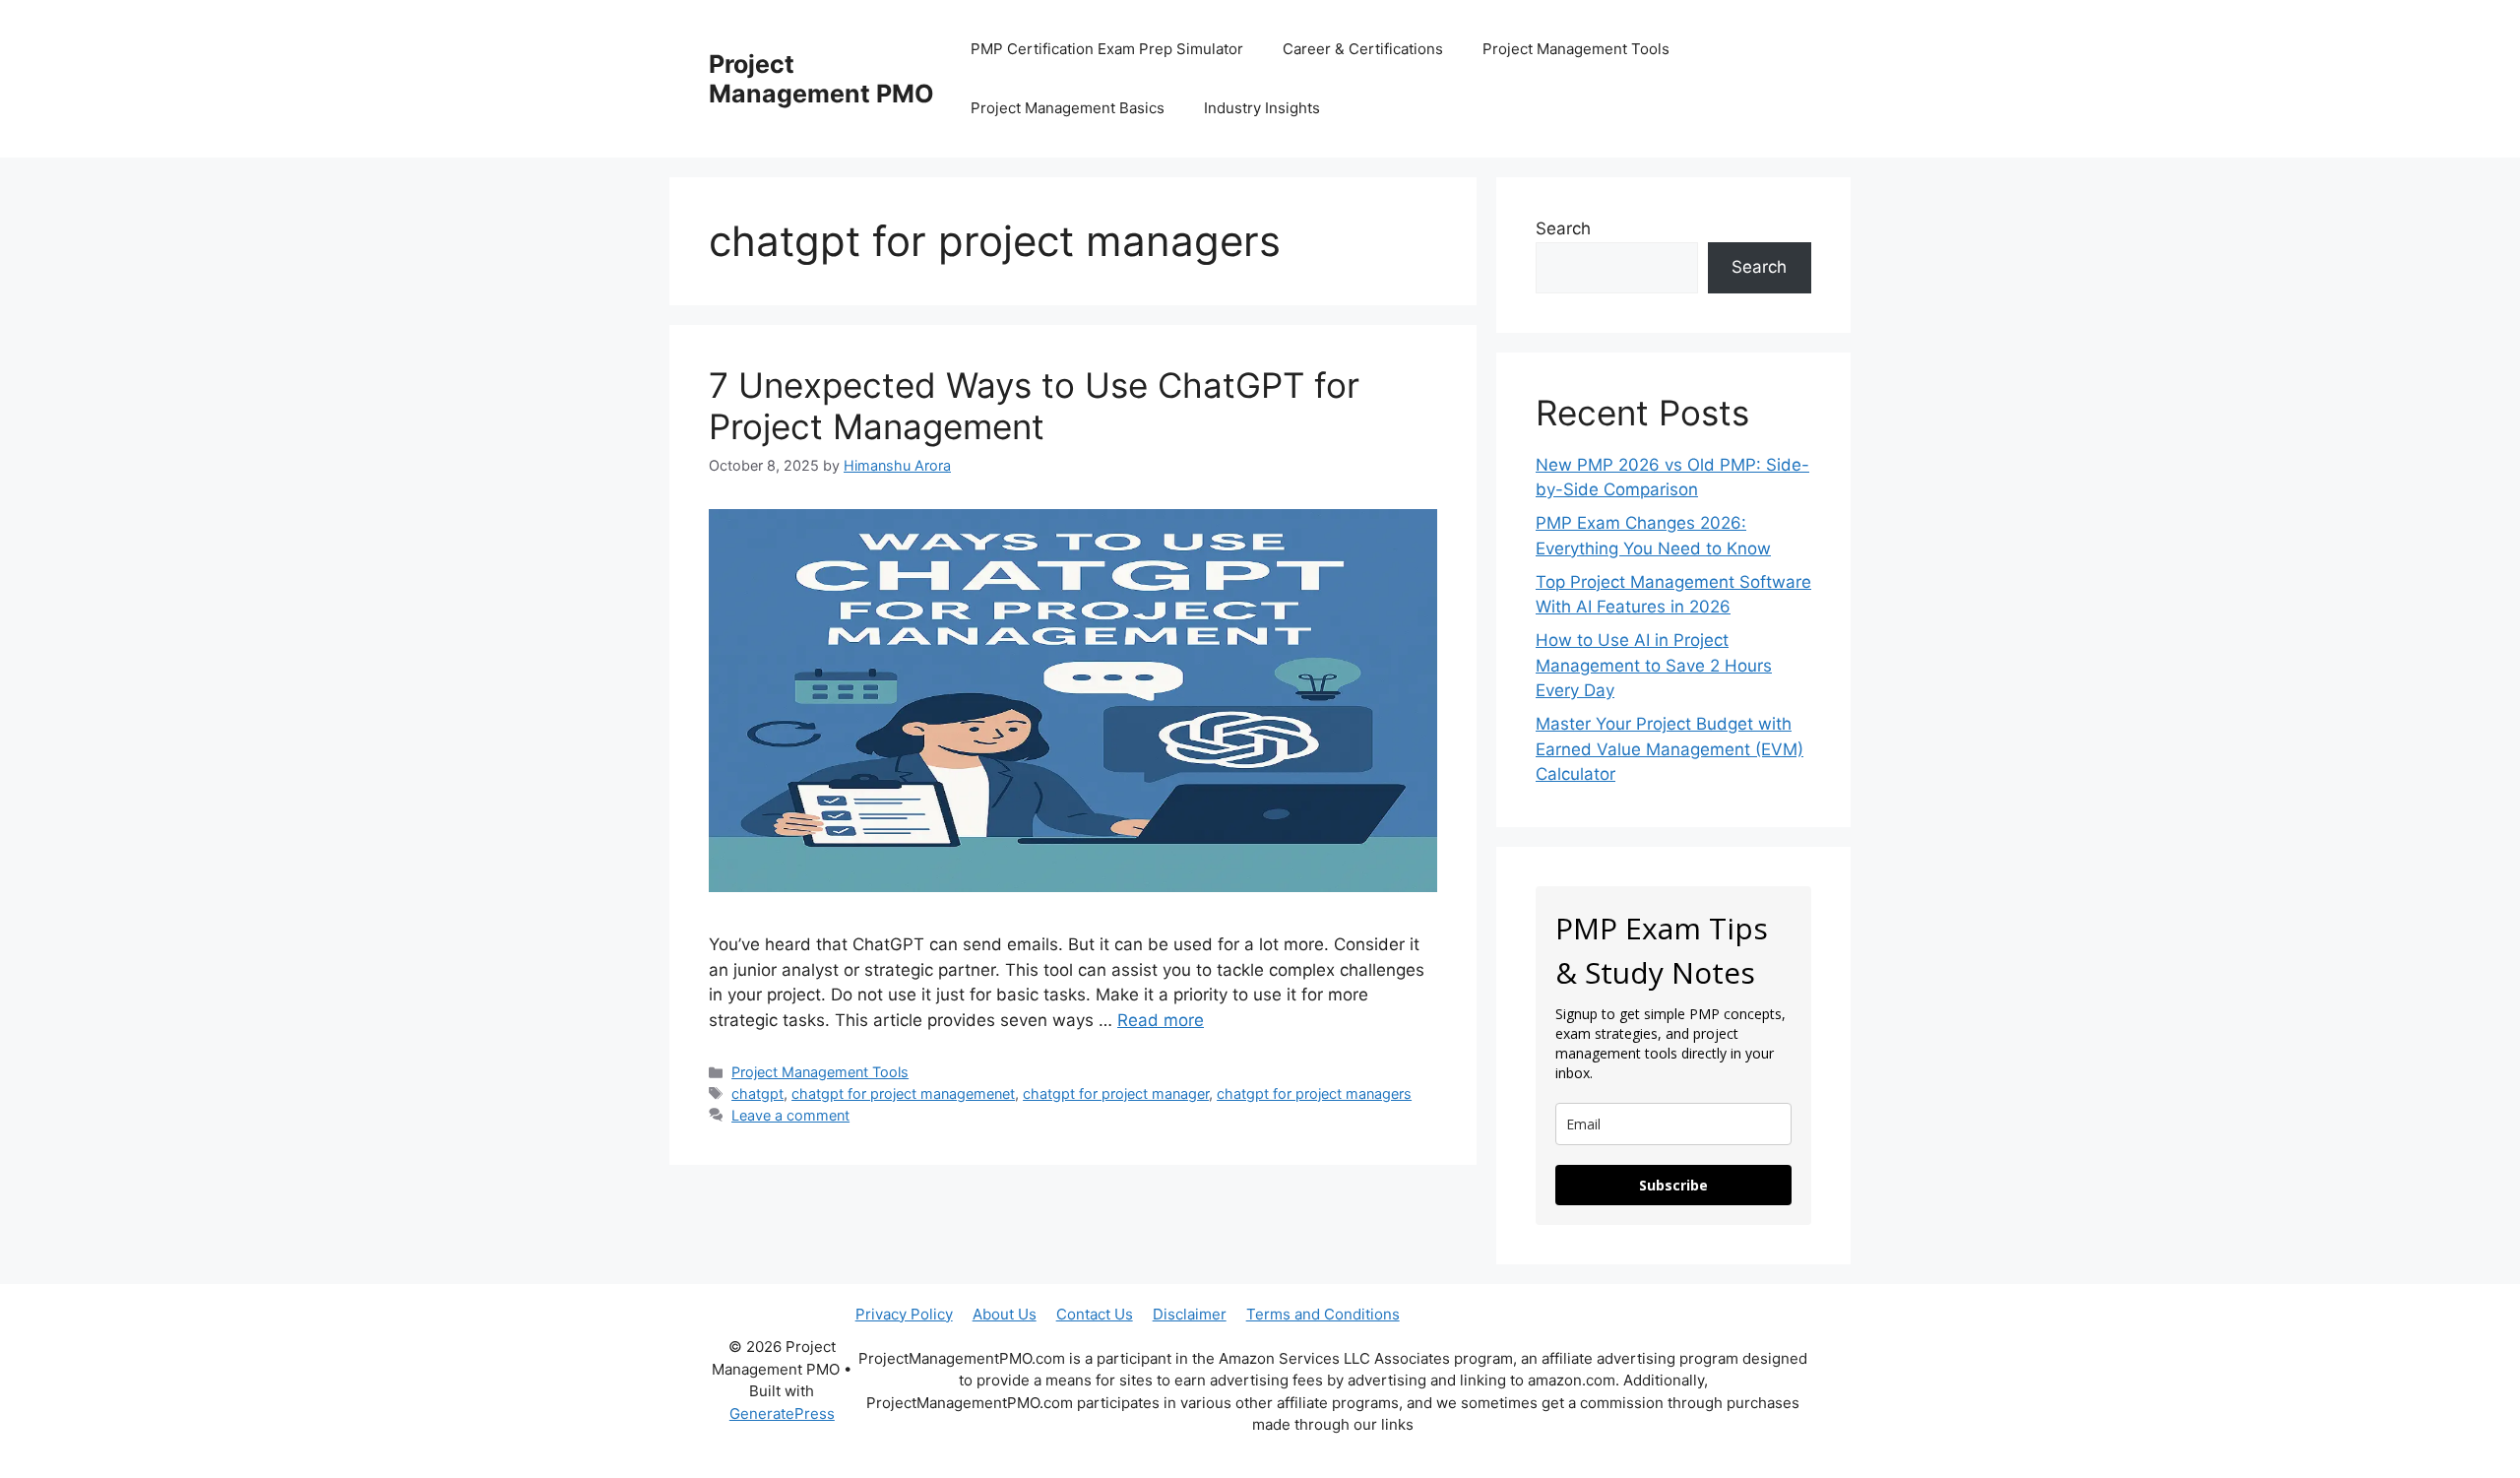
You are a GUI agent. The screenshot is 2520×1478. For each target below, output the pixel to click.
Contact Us (1095, 1314)
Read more (1161, 1020)
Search (1563, 228)
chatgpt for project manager (1116, 1093)
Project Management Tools (1576, 49)
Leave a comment (790, 1115)
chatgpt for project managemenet (903, 1093)
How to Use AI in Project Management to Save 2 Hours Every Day (1654, 665)
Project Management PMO (821, 79)
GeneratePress (782, 1414)
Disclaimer (1190, 1314)
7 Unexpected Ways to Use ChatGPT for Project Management (1034, 406)
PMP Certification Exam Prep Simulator (1107, 49)
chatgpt (757, 1093)
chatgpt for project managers (1314, 1093)
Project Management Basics (1068, 108)
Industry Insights (1262, 108)
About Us (1005, 1314)
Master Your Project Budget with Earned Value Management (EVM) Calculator (1669, 749)
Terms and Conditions (1323, 1314)
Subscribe (1673, 1185)
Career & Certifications (1363, 49)
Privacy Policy (904, 1314)
